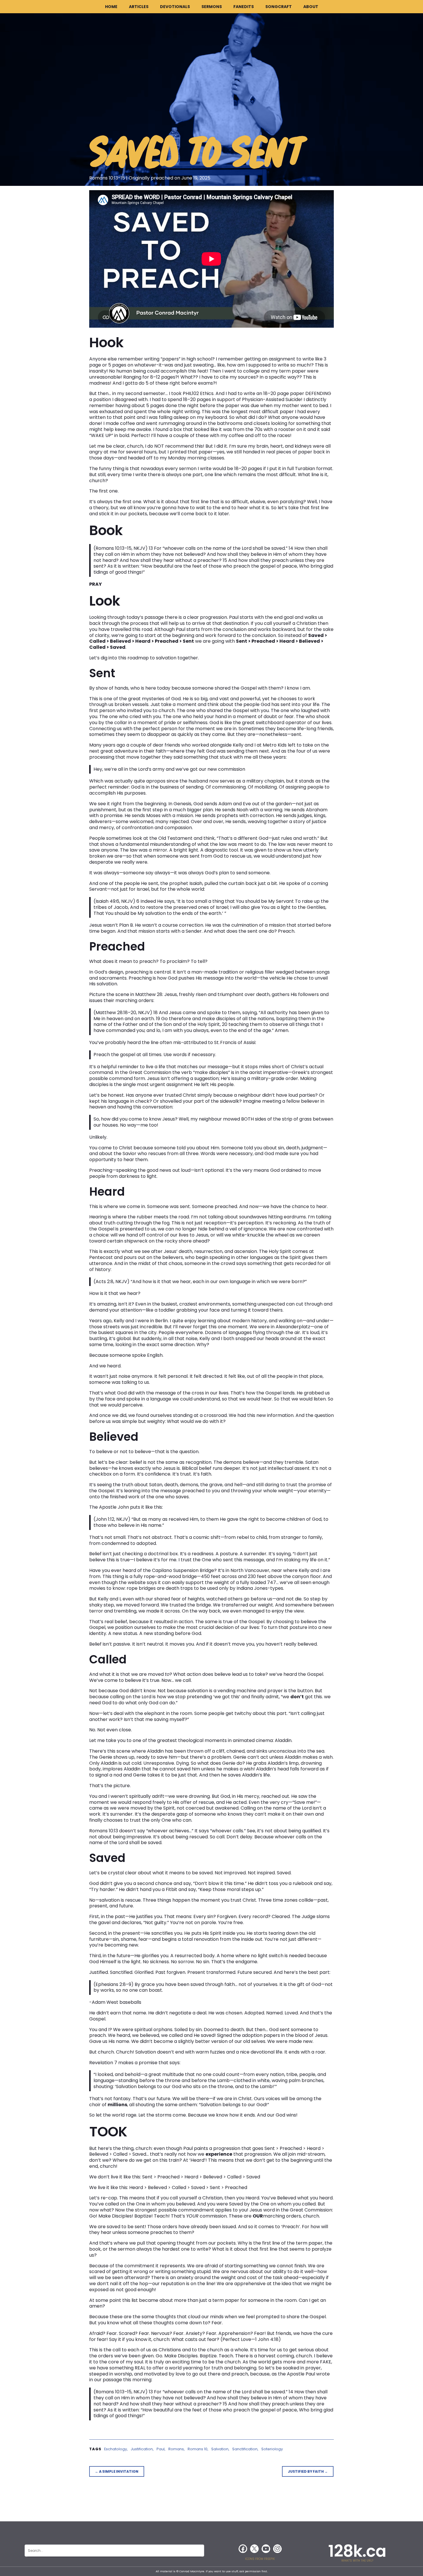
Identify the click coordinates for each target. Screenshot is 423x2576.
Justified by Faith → (308, 2471)
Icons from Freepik (260, 2559)
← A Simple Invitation (117, 2471)
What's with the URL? (357, 2561)
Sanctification (245, 2449)
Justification (142, 2449)
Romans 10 (198, 2449)
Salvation (220, 2449)
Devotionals (175, 7)
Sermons (212, 7)
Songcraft (279, 7)
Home (111, 7)
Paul (161, 2449)
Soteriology (272, 2449)
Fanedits (244, 7)
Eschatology (116, 2449)
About (311, 7)
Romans (176, 2449)
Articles (139, 7)
